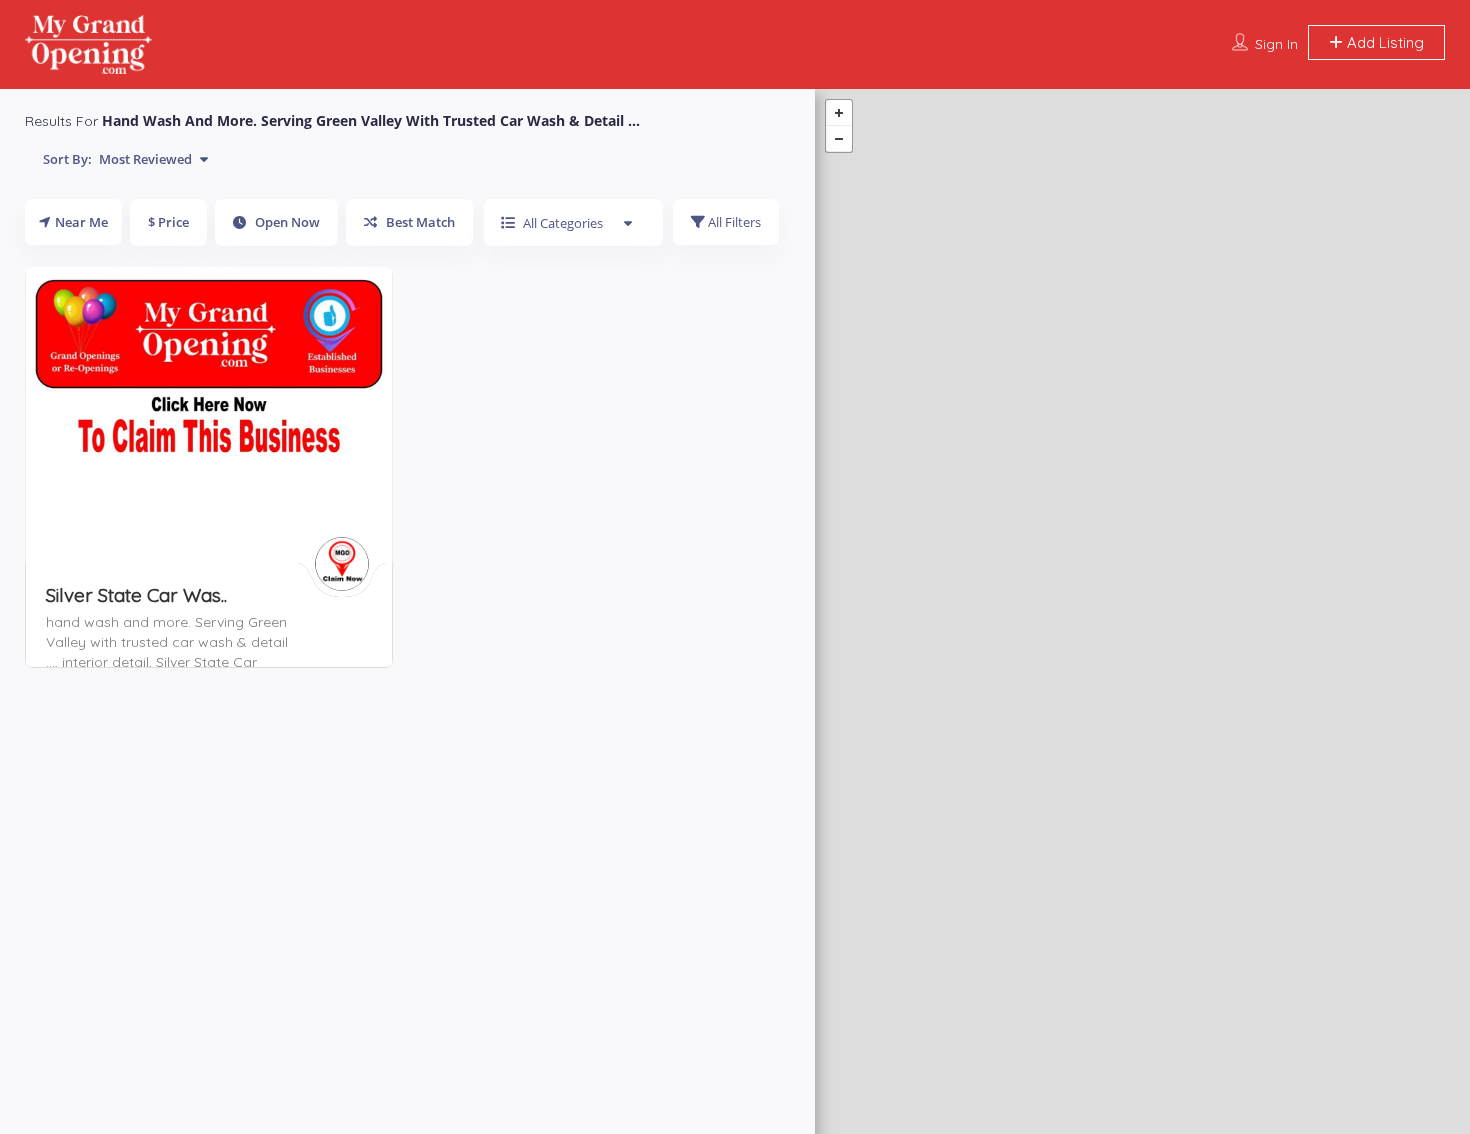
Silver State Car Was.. (136, 595)
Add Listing (1383, 42)
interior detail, (109, 662)
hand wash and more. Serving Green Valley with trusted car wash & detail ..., (167, 642)
